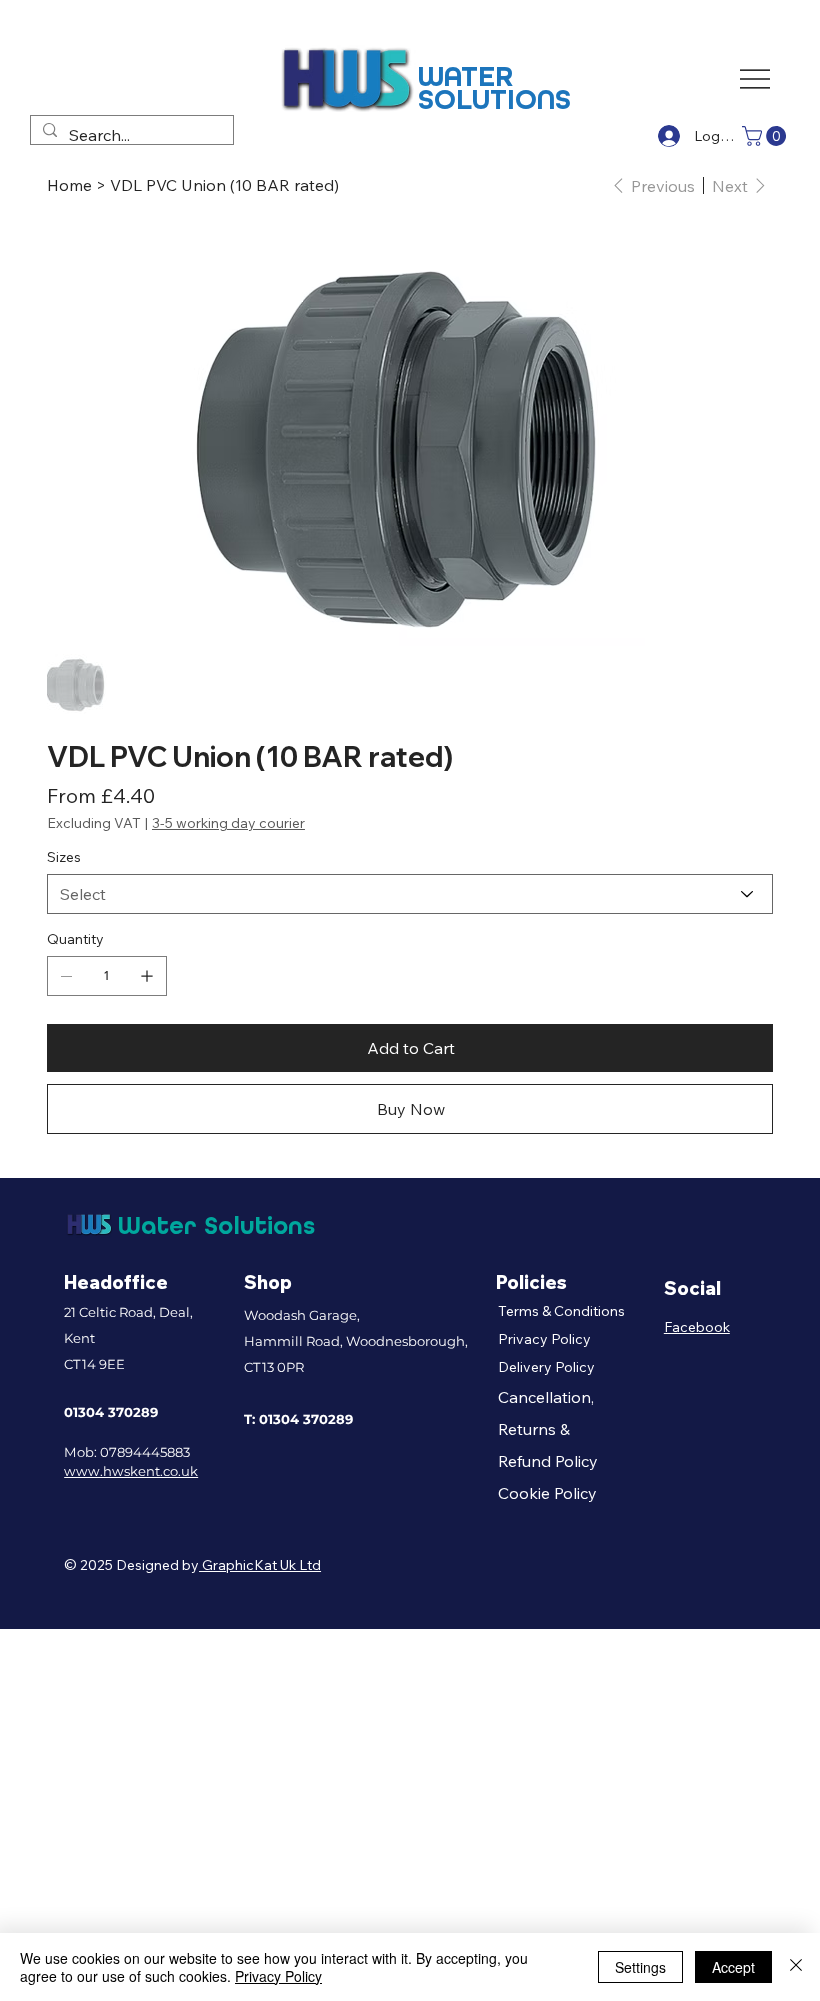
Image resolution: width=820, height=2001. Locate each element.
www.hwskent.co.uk (131, 1471)
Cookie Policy (547, 1493)
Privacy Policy (544, 1339)
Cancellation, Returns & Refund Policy (548, 1429)
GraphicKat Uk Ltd (260, 1565)
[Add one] (147, 976)
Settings (640, 1967)
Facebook (697, 1327)
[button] (766, 136)
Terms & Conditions (561, 1311)
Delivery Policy (546, 1367)
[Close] (796, 1967)
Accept (733, 1967)
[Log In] (667, 136)
